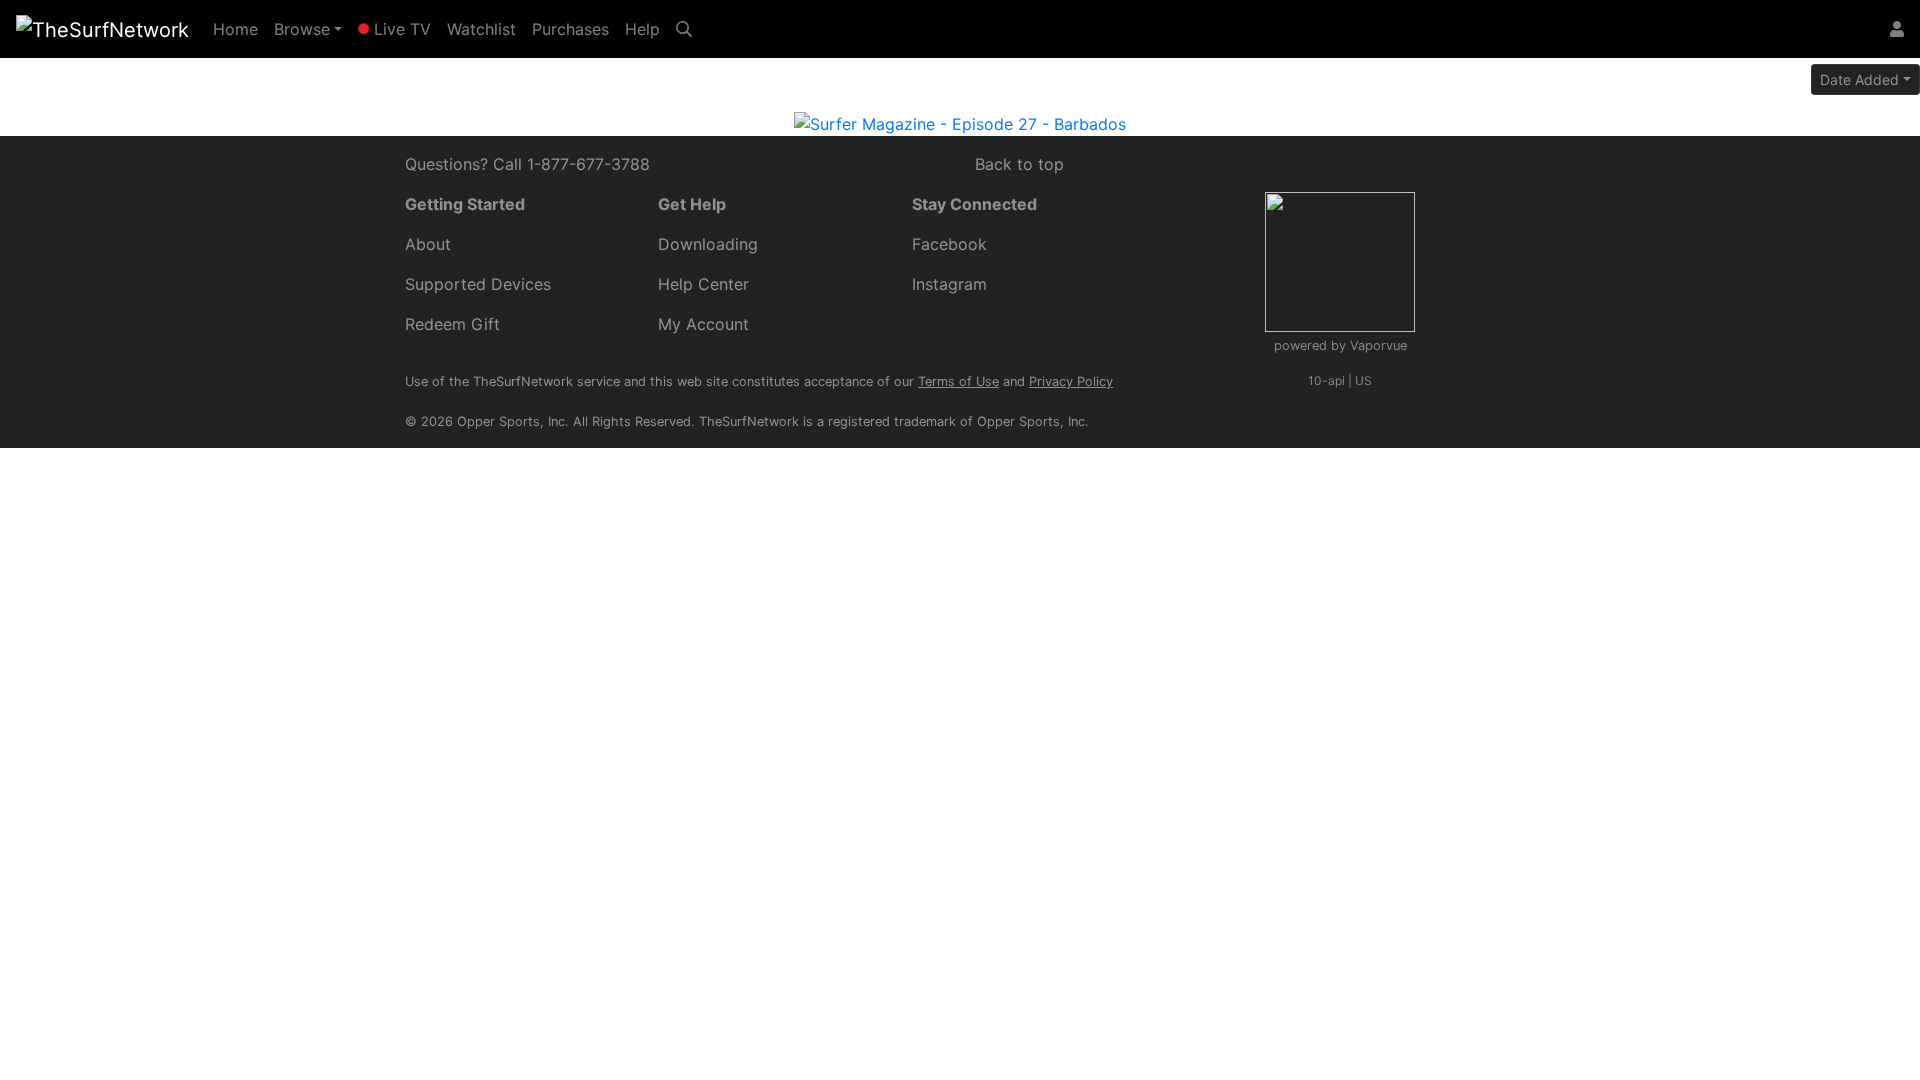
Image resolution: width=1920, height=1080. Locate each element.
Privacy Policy (1071, 381)
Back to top (1019, 164)
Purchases (570, 29)
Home (239, 28)
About (428, 244)
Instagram (949, 284)
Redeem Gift (452, 324)
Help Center (703, 284)
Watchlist (481, 29)
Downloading (708, 244)
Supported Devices (478, 284)
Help (642, 29)
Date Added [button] (1859, 79)
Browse (302, 29)
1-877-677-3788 (588, 164)
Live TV (400, 29)
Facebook (949, 244)
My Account (703, 324)
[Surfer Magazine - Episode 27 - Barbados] (960, 122)
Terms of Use (958, 381)
